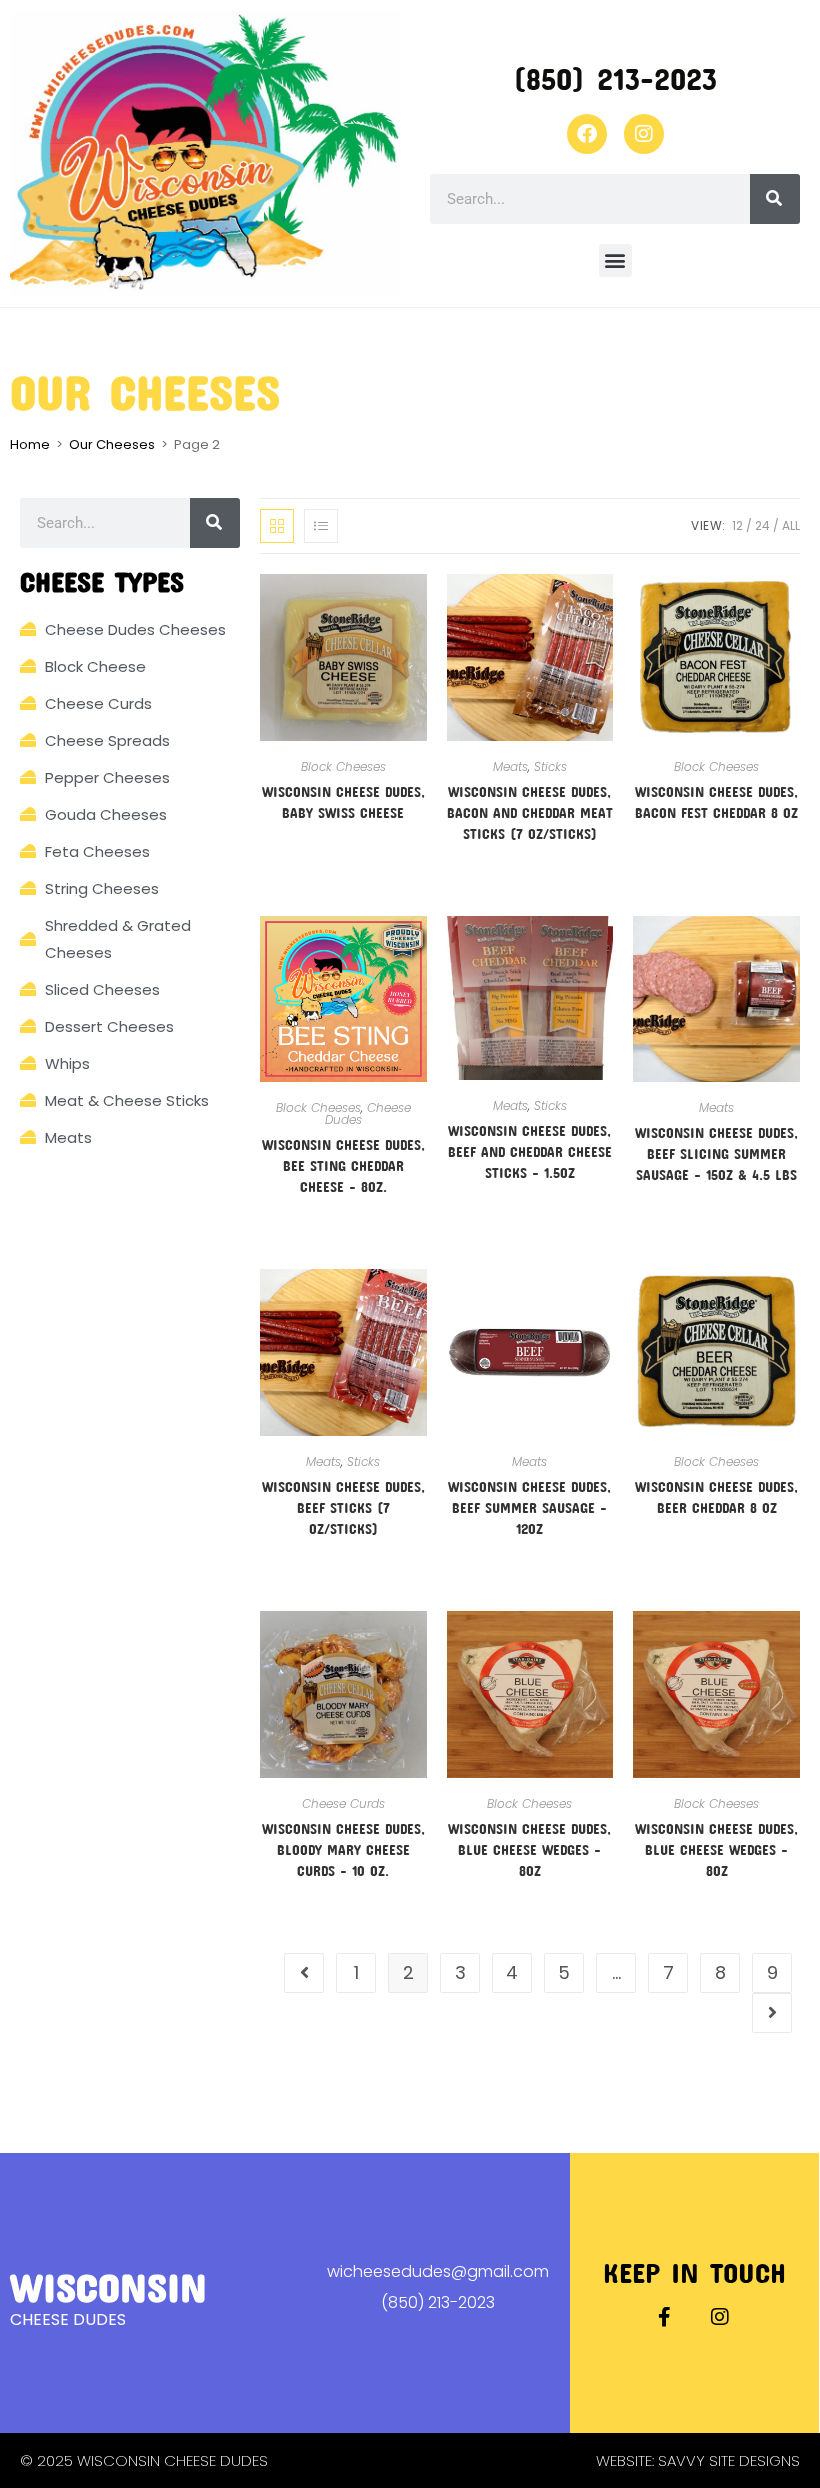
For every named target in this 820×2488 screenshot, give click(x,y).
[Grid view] (277, 526)
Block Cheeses (343, 766)
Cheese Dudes (368, 1113)
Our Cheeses (112, 444)
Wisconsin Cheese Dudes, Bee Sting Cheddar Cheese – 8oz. (343, 1165)
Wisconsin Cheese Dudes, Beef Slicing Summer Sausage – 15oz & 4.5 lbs (716, 1153)
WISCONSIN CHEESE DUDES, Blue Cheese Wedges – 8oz (529, 1849)
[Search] (775, 199)
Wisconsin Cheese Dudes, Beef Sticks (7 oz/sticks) (343, 1507)
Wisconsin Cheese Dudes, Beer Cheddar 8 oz (716, 1497)
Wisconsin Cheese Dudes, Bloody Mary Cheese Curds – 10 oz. (343, 1849)
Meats (510, 766)
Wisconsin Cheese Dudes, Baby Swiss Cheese (343, 802)
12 (737, 525)
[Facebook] (587, 134)
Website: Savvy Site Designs (698, 2460)
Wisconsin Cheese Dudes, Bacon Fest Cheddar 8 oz (716, 802)
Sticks (550, 766)
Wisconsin (108, 2286)
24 (762, 525)
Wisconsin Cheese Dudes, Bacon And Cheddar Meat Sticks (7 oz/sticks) (530, 812)
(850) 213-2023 (615, 78)
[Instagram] (644, 134)
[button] (615, 260)
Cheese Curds (343, 1803)
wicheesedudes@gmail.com (438, 2271)
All (791, 525)
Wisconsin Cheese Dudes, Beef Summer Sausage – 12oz (529, 1507)
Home (30, 444)
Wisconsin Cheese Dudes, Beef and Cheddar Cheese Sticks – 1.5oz (530, 1151)
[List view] (321, 526)
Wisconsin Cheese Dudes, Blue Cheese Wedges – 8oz (716, 1849)
